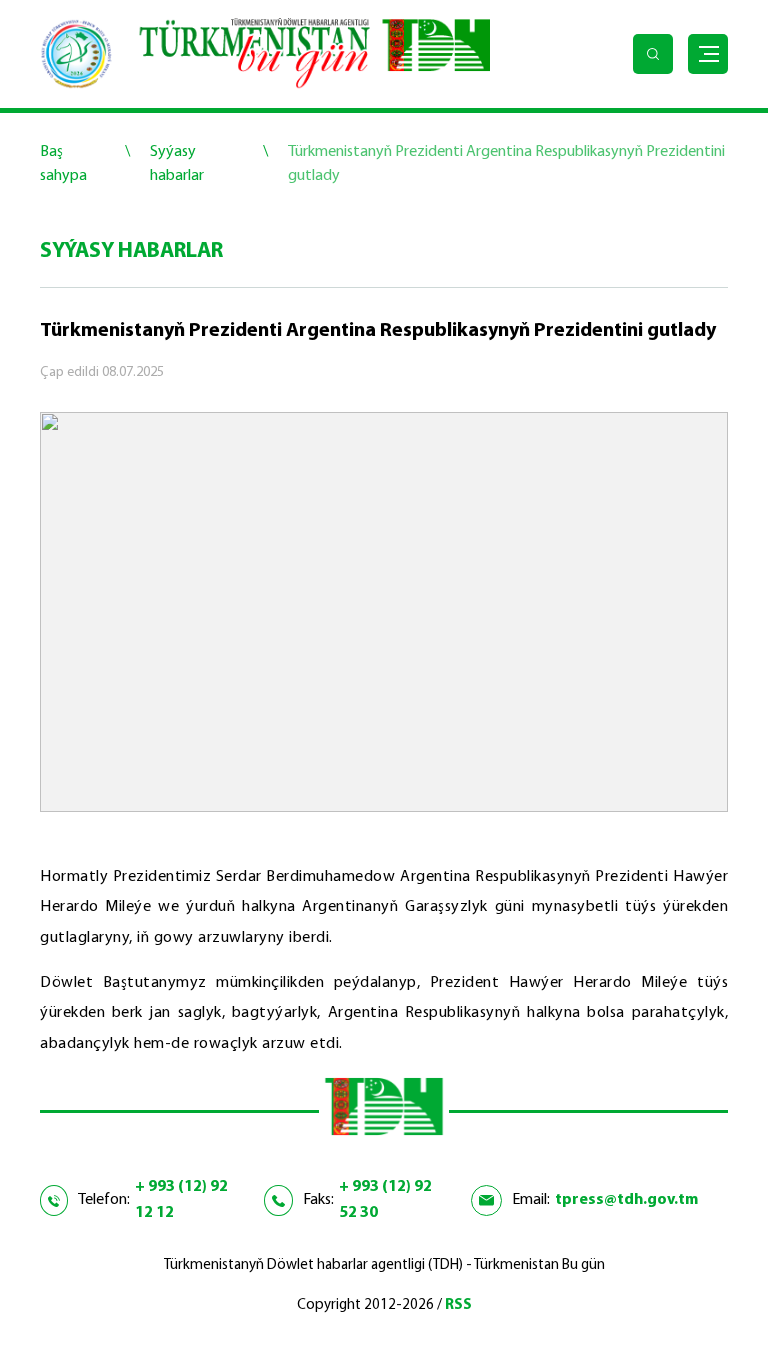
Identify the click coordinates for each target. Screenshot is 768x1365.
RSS (458, 1305)
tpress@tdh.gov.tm (626, 1200)
